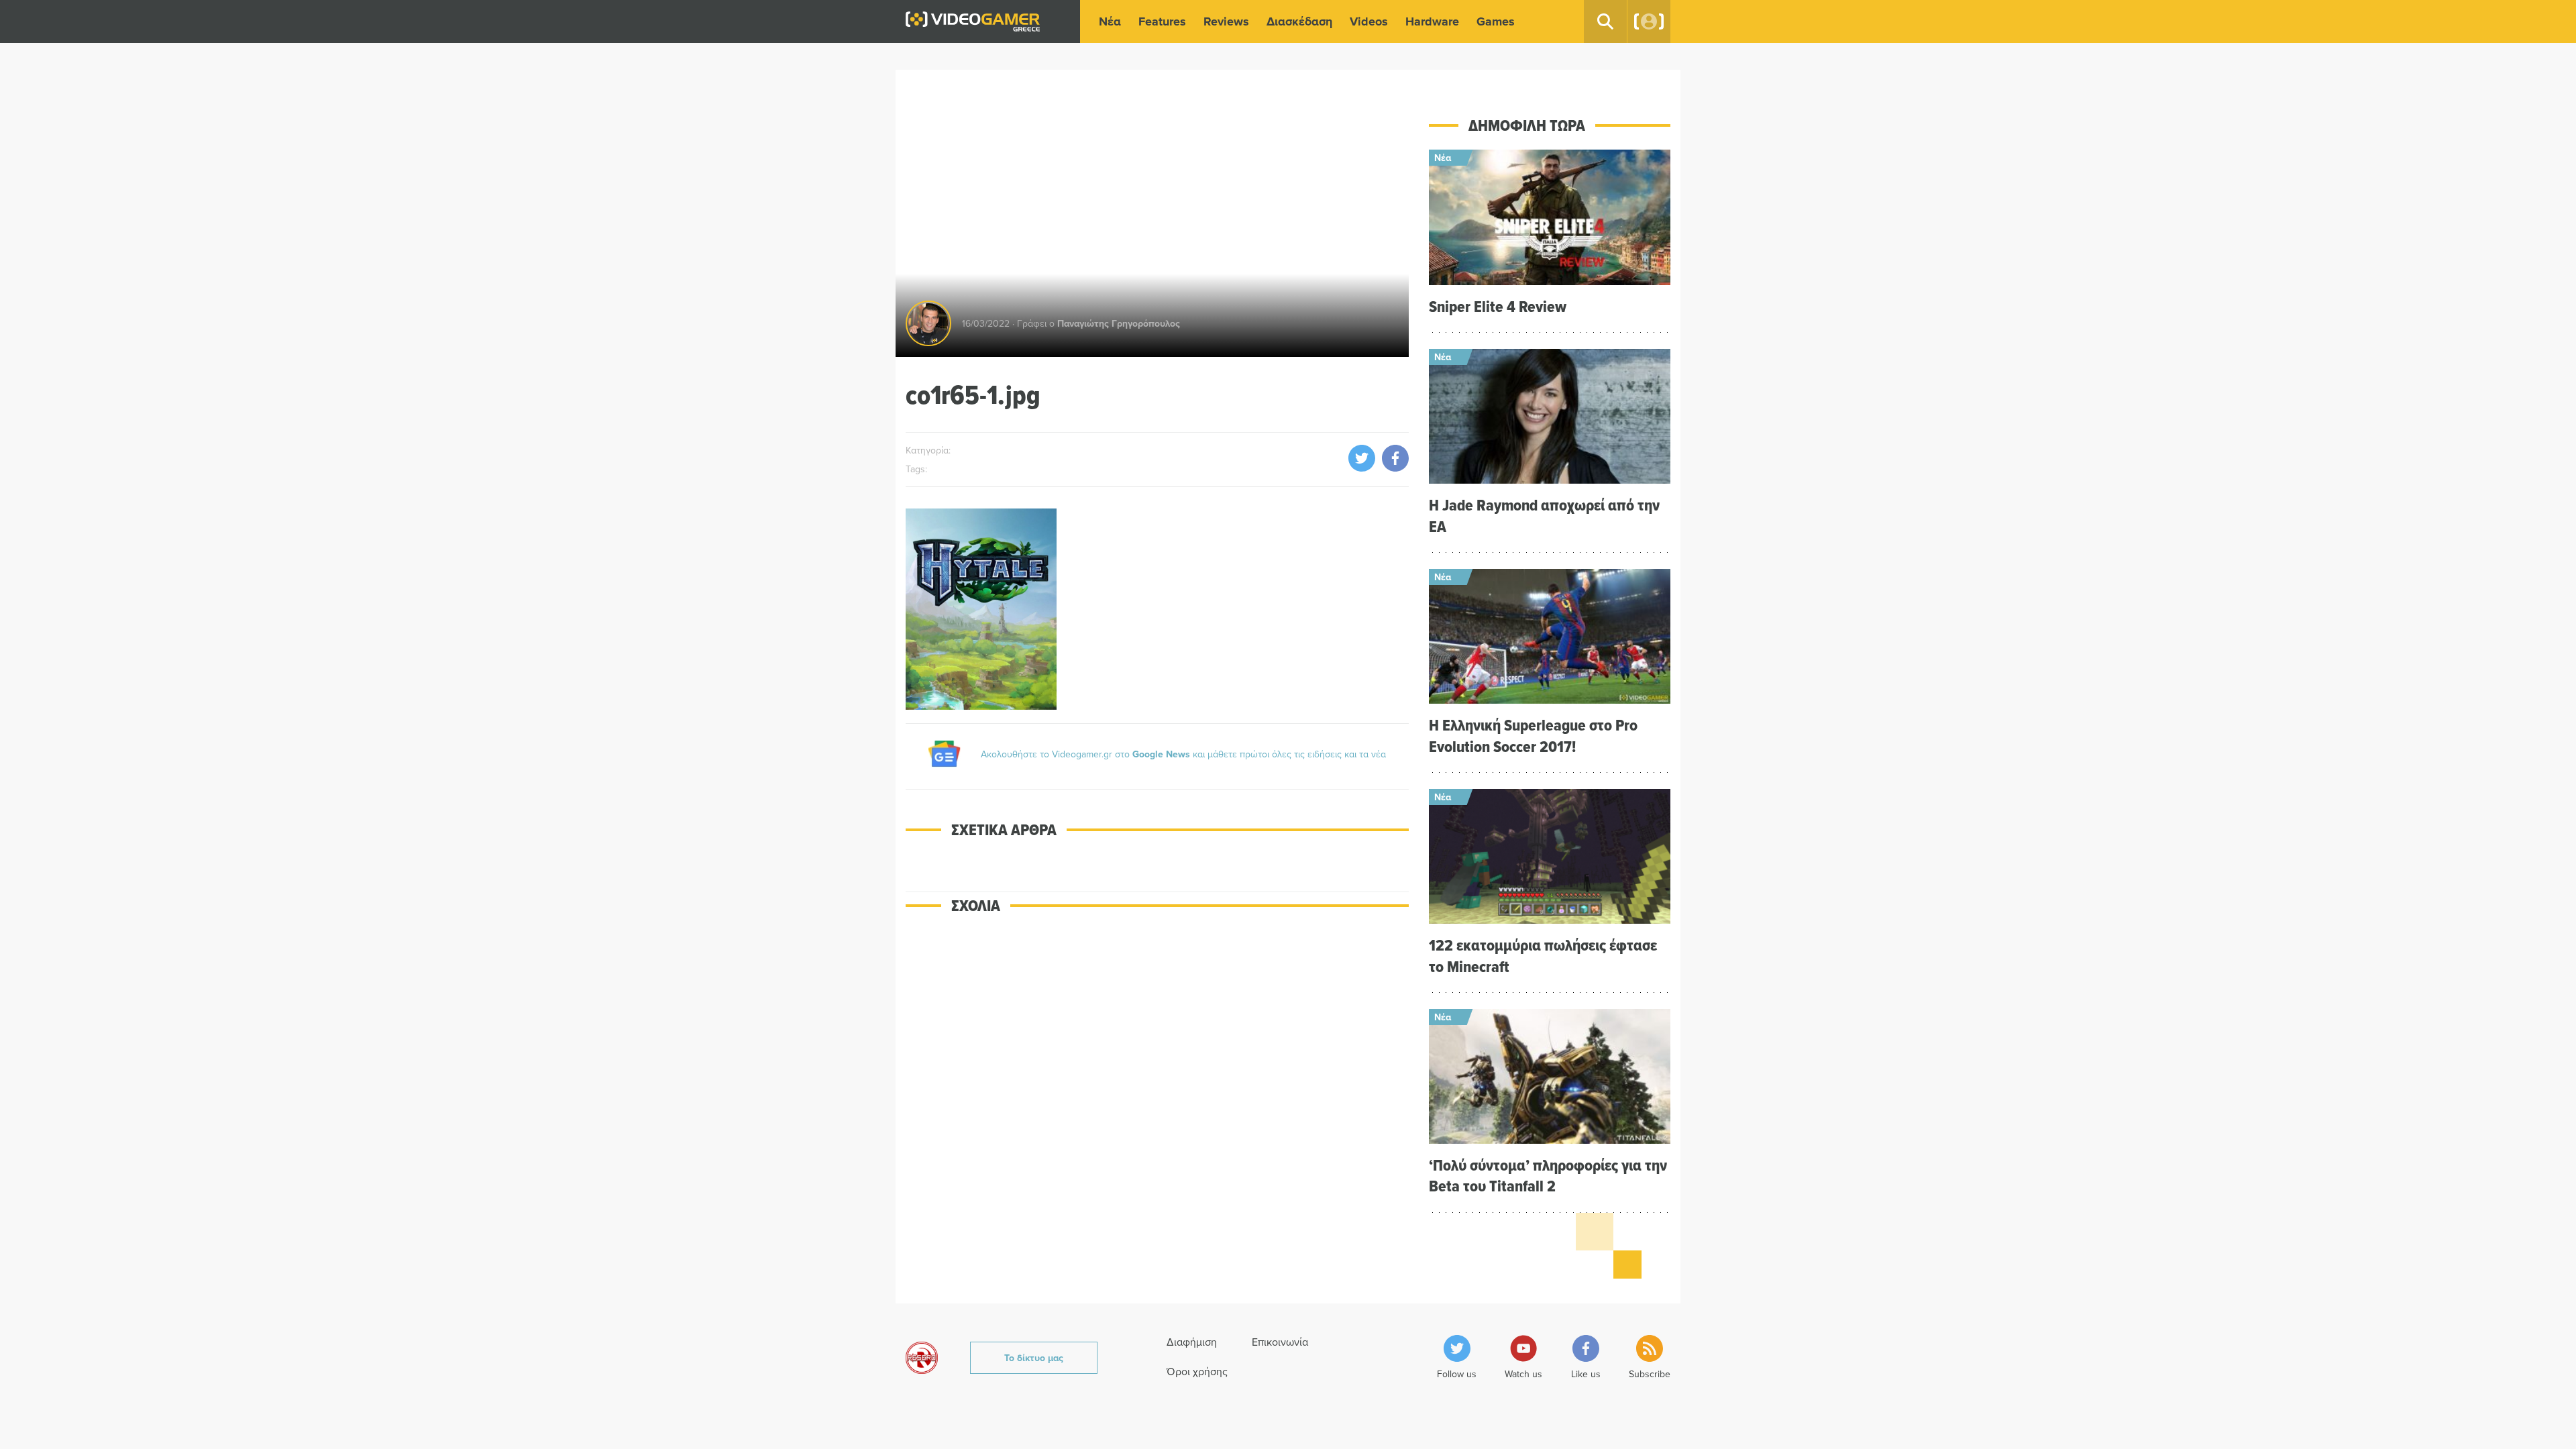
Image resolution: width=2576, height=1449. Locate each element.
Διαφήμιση (1192, 1342)
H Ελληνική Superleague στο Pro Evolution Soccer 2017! (1533, 735)
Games (1496, 21)
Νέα (1110, 21)
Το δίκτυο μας (1034, 1358)
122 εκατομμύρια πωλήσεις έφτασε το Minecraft (1543, 955)
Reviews (1226, 21)
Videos (1369, 21)
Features (1162, 21)
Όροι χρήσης (1197, 1371)
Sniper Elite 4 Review (1498, 306)
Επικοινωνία (1280, 1342)
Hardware (1432, 21)
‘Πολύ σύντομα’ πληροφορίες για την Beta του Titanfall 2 (1548, 1175)
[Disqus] (1157, 1118)
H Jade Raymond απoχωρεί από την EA (1544, 515)
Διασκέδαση (1299, 21)
